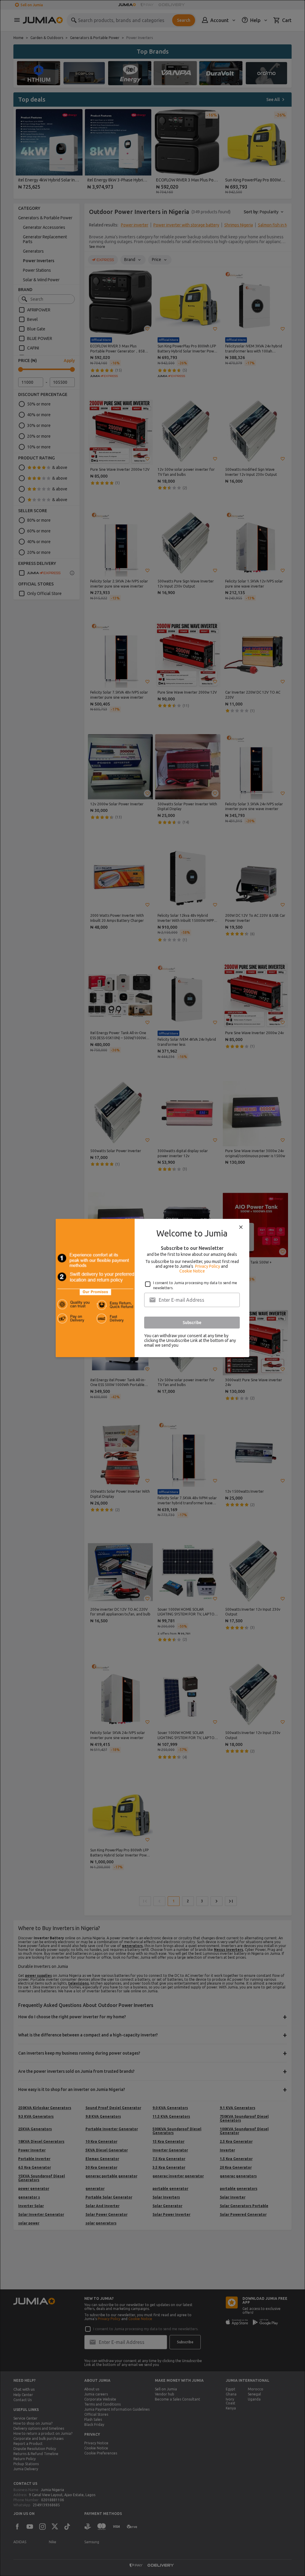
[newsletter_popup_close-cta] (241, 1227)
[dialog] (152, 1288)
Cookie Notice (192, 1271)
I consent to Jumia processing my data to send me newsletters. (195, 1285)
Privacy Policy (208, 1266)
